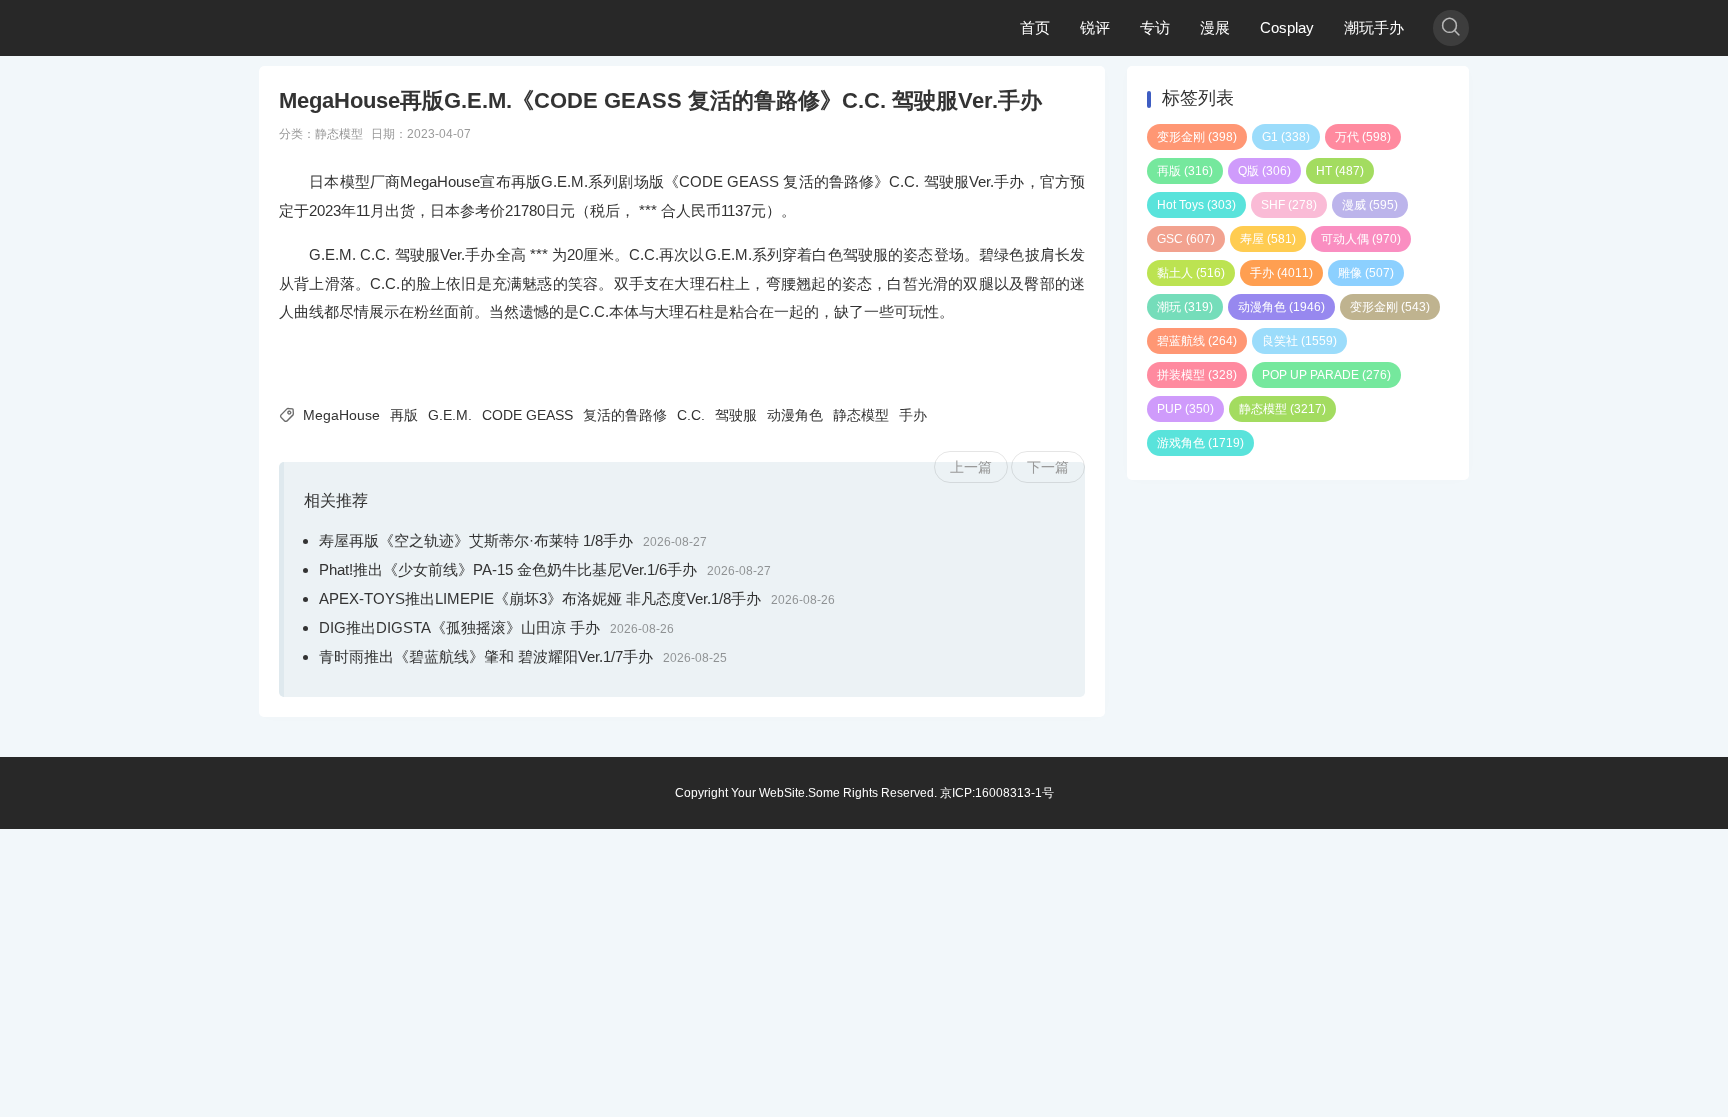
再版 (404, 415)
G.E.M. (450, 415)
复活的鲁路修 (625, 415)
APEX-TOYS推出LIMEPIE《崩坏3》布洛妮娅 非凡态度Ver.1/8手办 (540, 598)
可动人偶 (1361, 239)
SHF (1289, 205)
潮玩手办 (1374, 27)
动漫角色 (795, 415)
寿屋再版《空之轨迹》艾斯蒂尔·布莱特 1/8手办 (476, 540)
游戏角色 (1200, 443)
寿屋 (1268, 239)
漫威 (1370, 205)
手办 (913, 415)
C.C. (691, 415)
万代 (1363, 137)
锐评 (1095, 27)
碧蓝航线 (1197, 341)
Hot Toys (1196, 205)
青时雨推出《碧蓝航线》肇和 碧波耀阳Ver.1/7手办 (486, 656)
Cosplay (1287, 27)
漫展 (1215, 27)
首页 (1035, 27)
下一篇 (1048, 467)
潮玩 (1185, 307)
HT (1340, 171)
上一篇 (971, 467)
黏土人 (1191, 273)
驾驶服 (736, 415)
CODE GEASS (527, 415)
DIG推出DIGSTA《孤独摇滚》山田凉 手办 (459, 627)
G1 (1286, 137)
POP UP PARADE (1326, 375)
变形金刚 (1197, 137)
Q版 (1264, 171)
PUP (1185, 409)
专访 (1155, 27)
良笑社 (1299, 341)
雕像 (1366, 273)
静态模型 (339, 134)
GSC (1186, 239)
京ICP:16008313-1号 (997, 793)
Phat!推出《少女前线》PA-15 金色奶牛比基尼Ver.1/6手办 (508, 569)
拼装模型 (1197, 375)
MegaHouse (341, 415)
